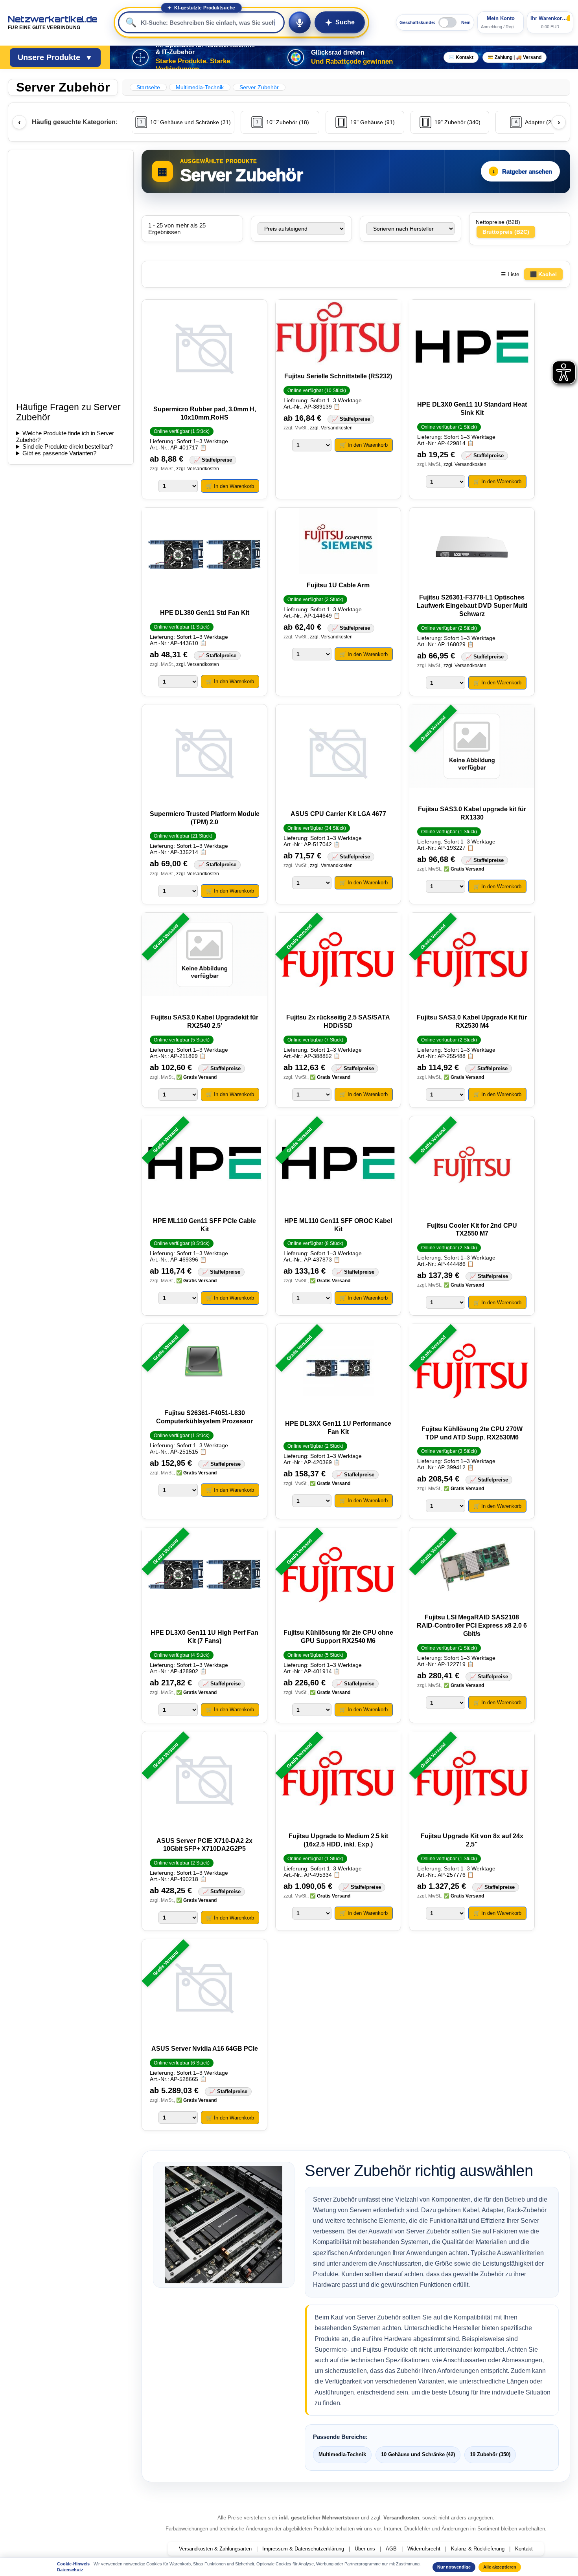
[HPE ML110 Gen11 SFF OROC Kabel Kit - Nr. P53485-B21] (338, 1164)
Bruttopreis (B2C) (506, 232)
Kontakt (524, 2549)
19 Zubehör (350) (490, 2454)
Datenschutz (70, 2570)
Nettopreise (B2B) (498, 222)
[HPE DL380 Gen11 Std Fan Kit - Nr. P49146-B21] (204, 555)
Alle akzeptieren (500, 2567)
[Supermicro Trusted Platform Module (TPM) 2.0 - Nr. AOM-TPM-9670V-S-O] (204, 754)
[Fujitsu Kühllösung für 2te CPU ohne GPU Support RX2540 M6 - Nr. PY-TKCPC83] (338, 1575)
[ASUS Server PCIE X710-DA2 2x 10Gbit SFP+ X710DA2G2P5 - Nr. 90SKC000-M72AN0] (204, 1781)
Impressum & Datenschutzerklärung (303, 2549)
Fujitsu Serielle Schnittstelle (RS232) (338, 376)
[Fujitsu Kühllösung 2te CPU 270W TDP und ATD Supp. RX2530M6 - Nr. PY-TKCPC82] (472, 1371)
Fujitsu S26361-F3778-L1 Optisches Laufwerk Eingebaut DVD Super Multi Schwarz (472, 606)
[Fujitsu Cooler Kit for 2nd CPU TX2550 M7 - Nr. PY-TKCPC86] (472, 1166)
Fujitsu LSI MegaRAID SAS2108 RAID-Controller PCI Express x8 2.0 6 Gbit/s (472, 1625)
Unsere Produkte (55, 57)
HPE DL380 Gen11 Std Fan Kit (205, 613)
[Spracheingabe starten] (300, 22)
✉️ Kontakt (461, 57)
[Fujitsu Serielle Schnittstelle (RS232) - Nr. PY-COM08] (338, 333)
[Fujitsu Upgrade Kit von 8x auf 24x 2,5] (472, 1779)
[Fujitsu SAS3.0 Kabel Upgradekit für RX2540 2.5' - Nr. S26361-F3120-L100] (204, 960)
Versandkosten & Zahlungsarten (215, 2549)
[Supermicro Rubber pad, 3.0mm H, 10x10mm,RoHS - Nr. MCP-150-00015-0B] (204, 349)
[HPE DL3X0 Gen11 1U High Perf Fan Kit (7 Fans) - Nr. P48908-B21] (204, 1575)
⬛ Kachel (543, 274)
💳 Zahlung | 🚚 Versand (514, 57)
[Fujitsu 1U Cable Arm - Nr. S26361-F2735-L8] (338, 541)
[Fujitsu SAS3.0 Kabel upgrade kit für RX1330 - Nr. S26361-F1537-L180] (472, 752)
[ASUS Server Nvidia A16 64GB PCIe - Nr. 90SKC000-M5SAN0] (204, 1989)
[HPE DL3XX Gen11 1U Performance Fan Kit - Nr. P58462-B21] (338, 1369)
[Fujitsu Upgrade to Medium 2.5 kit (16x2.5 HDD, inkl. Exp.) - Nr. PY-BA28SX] (338, 1779)
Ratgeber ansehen (522, 171)
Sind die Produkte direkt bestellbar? (68, 446)
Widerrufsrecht (424, 2549)
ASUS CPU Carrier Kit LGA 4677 (338, 814)
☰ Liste (510, 274)
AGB (391, 2549)
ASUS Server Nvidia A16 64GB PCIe (205, 2049)
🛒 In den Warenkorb (230, 486)
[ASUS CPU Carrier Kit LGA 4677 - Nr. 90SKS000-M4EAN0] (338, 754)
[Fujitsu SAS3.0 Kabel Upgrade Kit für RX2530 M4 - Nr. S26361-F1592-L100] (472, 960)
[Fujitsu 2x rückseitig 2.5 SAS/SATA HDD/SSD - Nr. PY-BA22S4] (338, 960)
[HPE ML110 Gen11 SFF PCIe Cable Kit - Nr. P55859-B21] (204, 1164)
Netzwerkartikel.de (53, 22)
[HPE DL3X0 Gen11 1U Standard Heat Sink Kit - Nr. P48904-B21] (472, 347)
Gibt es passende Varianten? (59, 453)
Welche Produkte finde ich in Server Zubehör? (65, 436)
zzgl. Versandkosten (198, 469)
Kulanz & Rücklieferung (478, 2549)
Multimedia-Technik (342, 2454)
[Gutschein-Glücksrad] (296, 57)
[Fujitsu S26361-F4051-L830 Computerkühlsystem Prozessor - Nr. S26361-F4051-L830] (204, 1363)
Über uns (365, 2549)
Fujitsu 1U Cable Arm (338, 585)
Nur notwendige (454, 2567)
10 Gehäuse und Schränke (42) (418, 2454)
